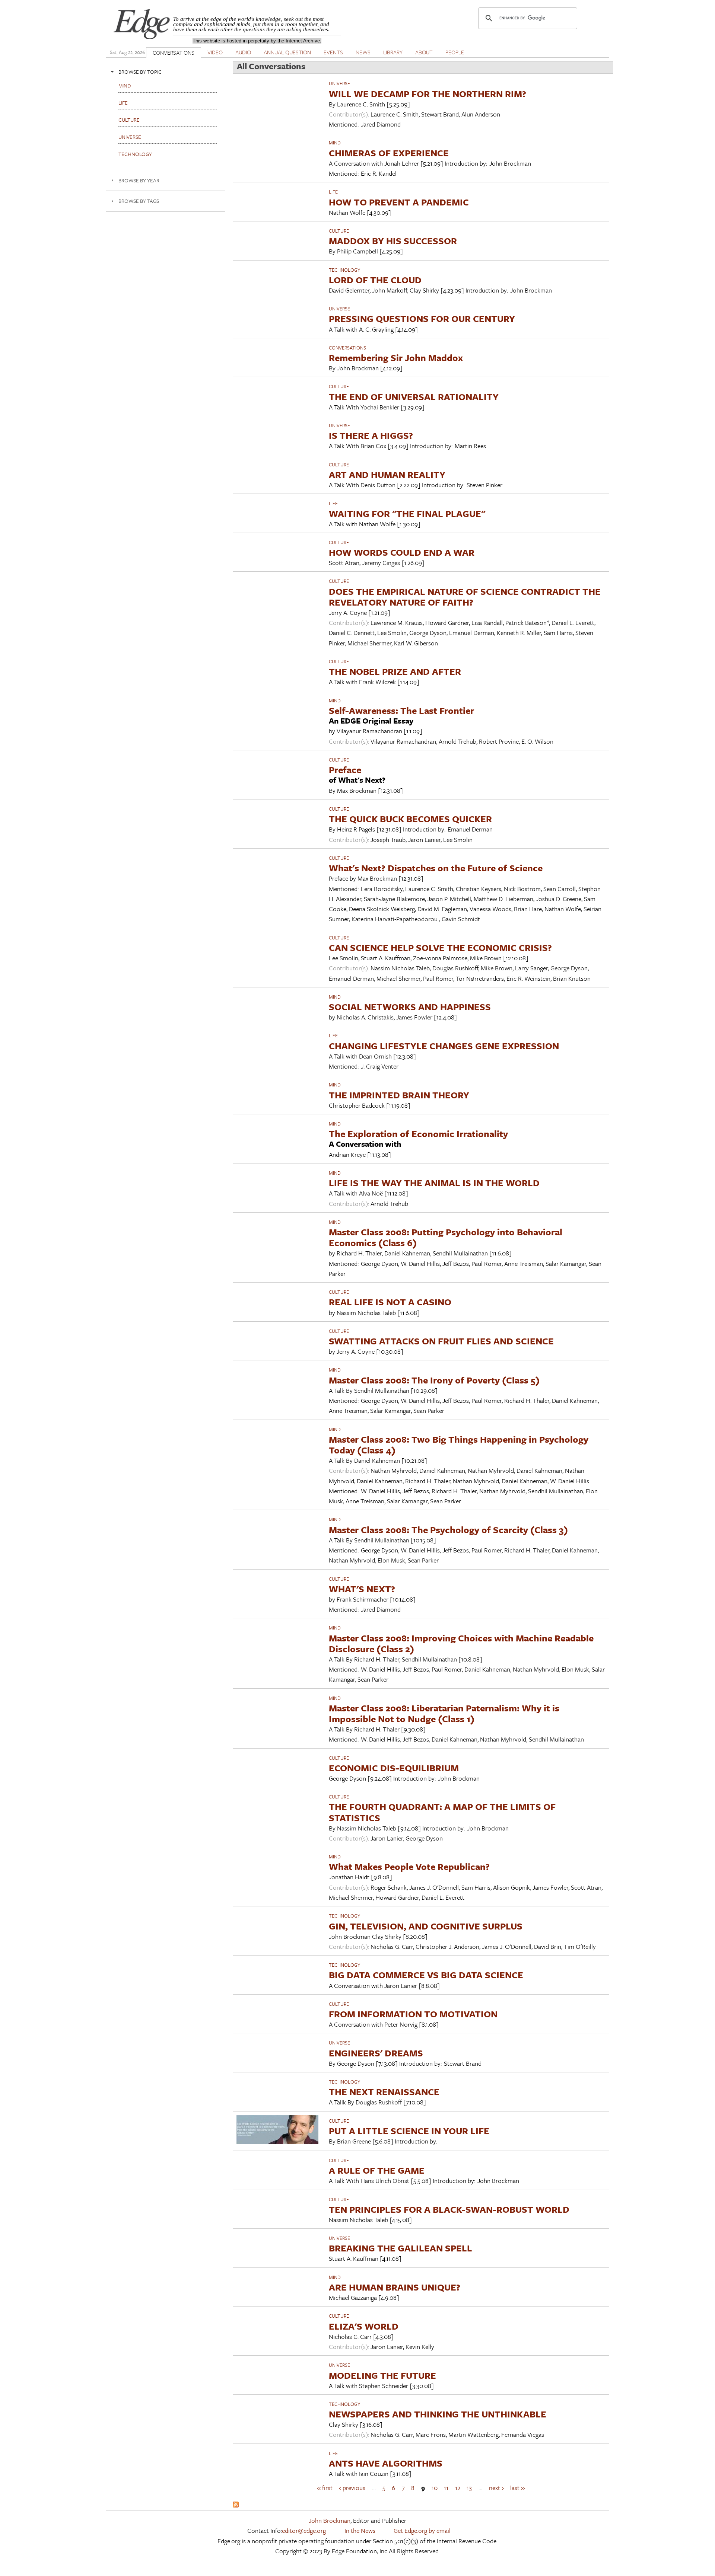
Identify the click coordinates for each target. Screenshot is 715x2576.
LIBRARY (393, 52)
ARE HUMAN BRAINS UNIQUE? (395, 2287)
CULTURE (339, 231)
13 (469, 2487)
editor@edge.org (304, 2530)
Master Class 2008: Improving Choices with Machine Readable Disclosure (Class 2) (461, 1643)
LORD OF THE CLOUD (375, 280)
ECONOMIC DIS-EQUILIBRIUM (394, 1768)
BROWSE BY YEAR (139, 180)
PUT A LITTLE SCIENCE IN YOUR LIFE (409, 2131)
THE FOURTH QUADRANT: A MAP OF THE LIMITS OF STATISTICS (442, 1812)
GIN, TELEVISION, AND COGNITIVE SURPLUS (426, 1926)
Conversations (347, 348)
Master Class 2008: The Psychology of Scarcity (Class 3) (448, 1530)
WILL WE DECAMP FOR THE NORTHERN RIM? (428, 94)
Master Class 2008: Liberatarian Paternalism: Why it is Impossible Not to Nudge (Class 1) (444, 1713)
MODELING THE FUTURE (382, 2375)
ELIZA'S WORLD (364, 2326)
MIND (335, 143)
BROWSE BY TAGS (139, 201)
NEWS (363, 52)
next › (496, 2487)
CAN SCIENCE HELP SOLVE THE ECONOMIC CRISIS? (440, 947)
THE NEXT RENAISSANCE (384, 2092)
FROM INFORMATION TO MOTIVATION (413, 2014)
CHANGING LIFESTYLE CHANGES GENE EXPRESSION (444, 1046)
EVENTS (333, 52)
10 (435, 2487)
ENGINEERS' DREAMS (376, 2053)
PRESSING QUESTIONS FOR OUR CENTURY (422, 318)
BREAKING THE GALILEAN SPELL (401, 2248)
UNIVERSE (339, 83)
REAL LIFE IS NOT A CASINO (390, 1302)
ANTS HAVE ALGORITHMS (386, 2463)
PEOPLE (455, 52)
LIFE (333, 192)
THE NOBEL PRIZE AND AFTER (395, 671)
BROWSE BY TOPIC (140, 72)
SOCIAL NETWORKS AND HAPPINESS (410, 1007)
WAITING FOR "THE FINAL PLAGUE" (407, 513)
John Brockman (330, 2520)
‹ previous (352, 2487)
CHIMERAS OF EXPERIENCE (389, 153)
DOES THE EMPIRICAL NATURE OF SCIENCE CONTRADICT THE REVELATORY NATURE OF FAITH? (465, 597)
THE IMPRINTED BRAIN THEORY (399, 1095)
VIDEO (215, 52)
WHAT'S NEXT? (362, 1589)
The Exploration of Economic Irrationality (418, 1134)
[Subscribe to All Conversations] (236, 2505)
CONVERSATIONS (174, 52)
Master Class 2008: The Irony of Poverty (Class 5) (434, 1380)
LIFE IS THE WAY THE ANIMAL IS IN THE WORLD (434, 1183)
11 (446, 2487)
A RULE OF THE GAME (377, 2170)
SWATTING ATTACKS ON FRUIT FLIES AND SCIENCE (441, 1341)
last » (517, 2487)
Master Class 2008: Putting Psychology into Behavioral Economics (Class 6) (446, 1237)
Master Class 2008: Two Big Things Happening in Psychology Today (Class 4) (459, 1445)
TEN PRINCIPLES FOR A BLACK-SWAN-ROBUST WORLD (449, 2209)
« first (325, 2487)
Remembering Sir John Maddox (396, 357)
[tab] (166, 72)
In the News (360, 2530)
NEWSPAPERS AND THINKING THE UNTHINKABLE (438, 2414)
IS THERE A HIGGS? (371, 435)
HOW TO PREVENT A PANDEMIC (399, 202)
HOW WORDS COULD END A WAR (402, 552)
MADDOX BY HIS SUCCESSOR (393, 241)
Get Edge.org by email (422, 2530)
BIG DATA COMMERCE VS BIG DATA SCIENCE (426, 1975)
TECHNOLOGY (344, 270)
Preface (345, 770)
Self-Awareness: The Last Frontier (401, 710)
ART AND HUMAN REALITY (387, 474)
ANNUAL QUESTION (287, 52)
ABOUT (424, 52)
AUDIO (243, 52)
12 (458, 2487)
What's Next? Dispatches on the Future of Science (436, 868)
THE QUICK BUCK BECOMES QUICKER (410, 819)
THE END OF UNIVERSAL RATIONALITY (414, 397)
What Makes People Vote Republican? (409, 1866)
